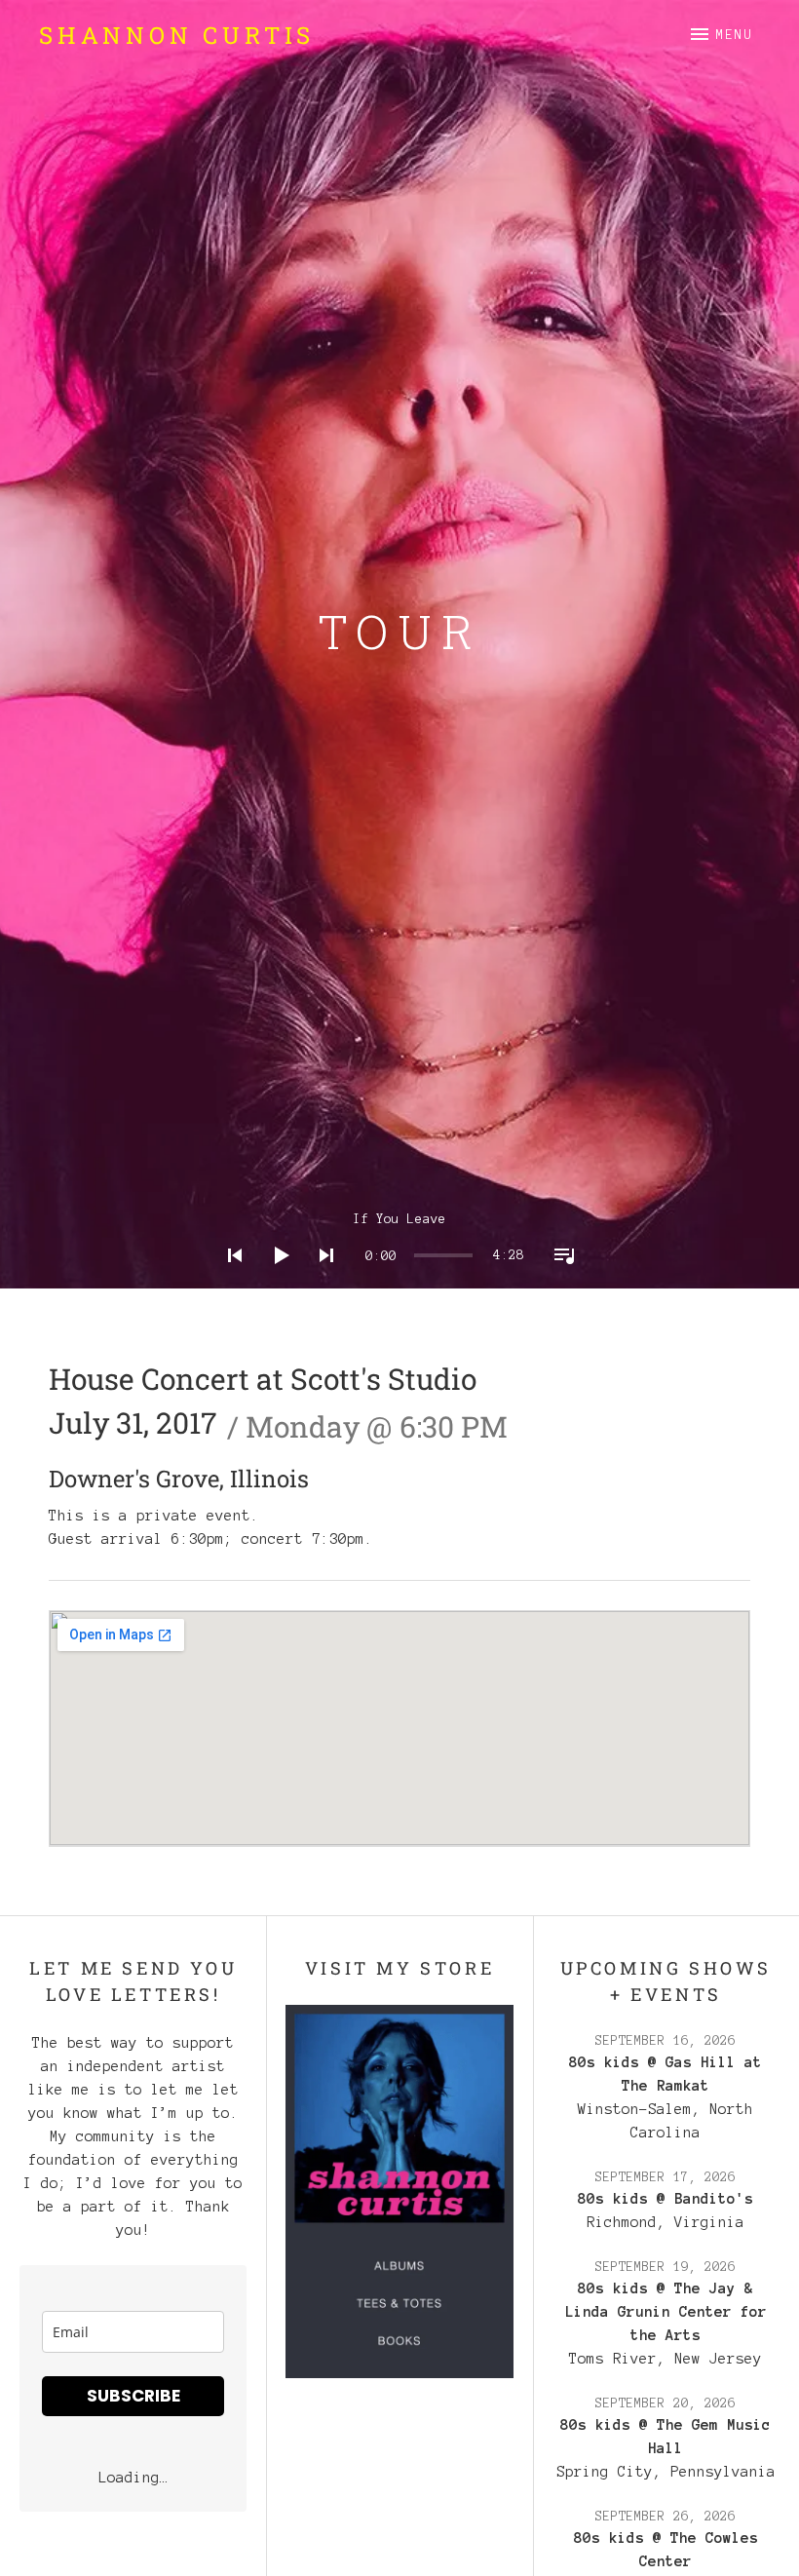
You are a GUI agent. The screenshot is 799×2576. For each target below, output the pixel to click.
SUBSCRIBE (133, 2396)
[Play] (275, 1281)
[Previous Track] (229, 1281)
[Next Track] (321, 1281)
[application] (399, 1240)
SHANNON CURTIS (177, 35)
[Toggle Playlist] (558, 1281)
